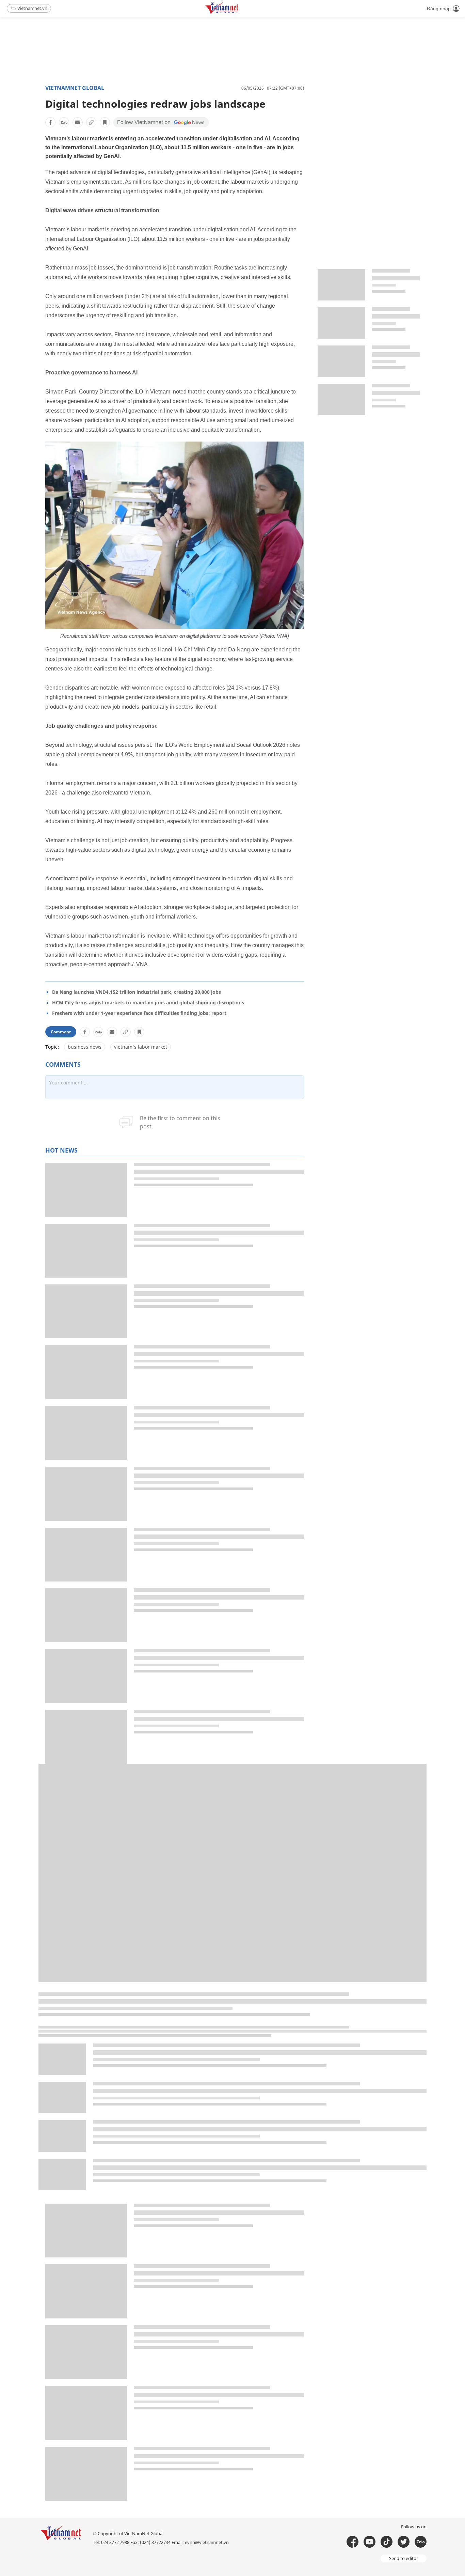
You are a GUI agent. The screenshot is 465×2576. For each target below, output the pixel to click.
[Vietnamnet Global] (239, 13)
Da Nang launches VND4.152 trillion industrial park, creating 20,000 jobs (137, 992)
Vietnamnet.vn (32, 8)
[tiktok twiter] (404, 2542)
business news (85, 1047)
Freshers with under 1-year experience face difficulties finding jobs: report (139, 1013)
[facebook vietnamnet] (352, 2542)
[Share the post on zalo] (64, 122)
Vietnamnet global (75, 88)
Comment (61, 1032)
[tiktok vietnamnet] (387, 2542)
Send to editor (404, 2558)
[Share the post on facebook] (50, 122)
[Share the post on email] (78, 122)
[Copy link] (91, 122)
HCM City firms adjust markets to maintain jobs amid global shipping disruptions (148, 1002)
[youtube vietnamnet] (370, 2542)
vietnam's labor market (141, 1047)
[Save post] (105, 122)
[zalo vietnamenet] (421, 2542)
